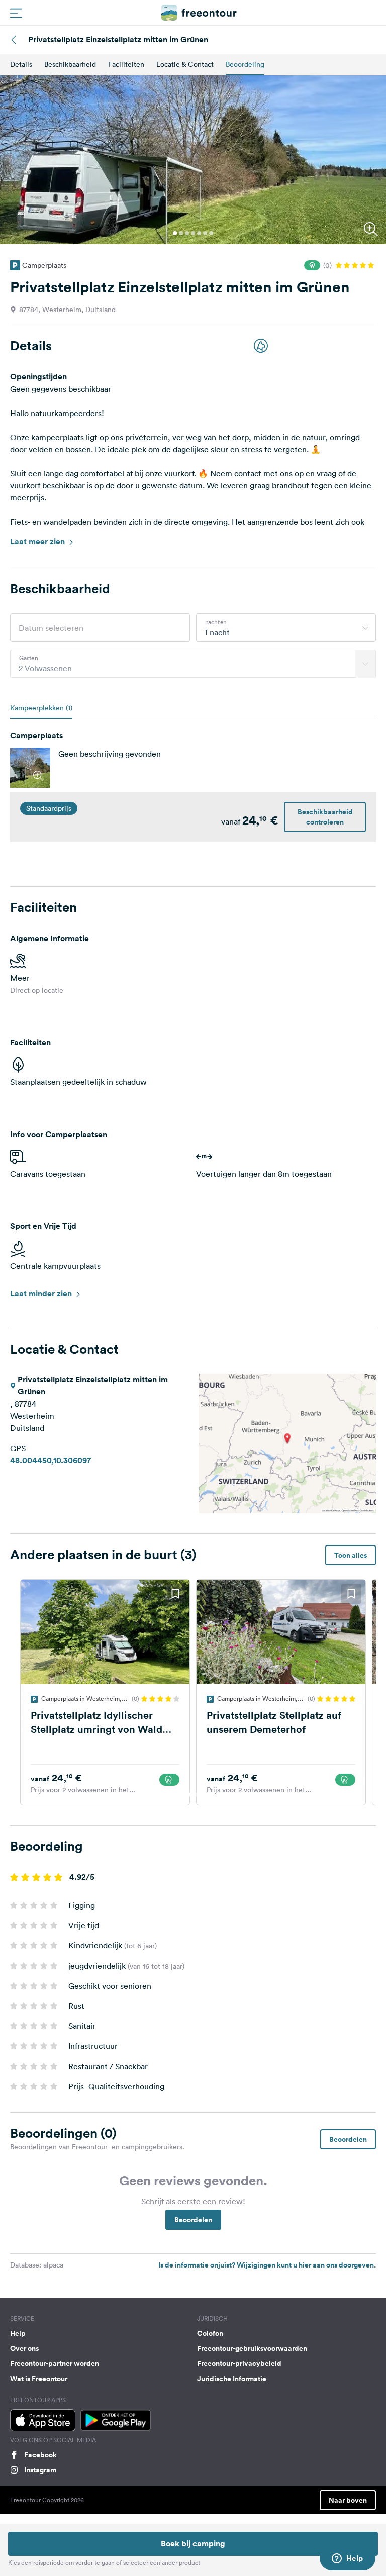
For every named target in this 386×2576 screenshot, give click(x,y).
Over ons (24, 2348)
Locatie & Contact (185, 64)
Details (21, 64)
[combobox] (286, 628)
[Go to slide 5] (199, 233)
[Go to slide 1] (175, 233)
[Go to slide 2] (181, 233)
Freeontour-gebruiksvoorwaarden (252, 2348)
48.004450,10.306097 (51, 1460)
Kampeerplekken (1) (41, 708)
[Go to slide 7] (211, 233)
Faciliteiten (126, 64)
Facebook (40, 2455)
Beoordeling (245, 64)
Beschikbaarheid (70, 64)
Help (18, 2333)
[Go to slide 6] (205, 233)
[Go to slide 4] (193, 233)
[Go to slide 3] (187, 233)
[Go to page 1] (190, 1794)
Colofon (210, 2333)
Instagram (40, 2470)
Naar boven (348, 2500)
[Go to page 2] (196, 1794)
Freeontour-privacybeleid (239, 2363)
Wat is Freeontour (39, 2379)
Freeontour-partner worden (55, 2363)
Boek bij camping (193, 2544)
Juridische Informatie (232, 2379)
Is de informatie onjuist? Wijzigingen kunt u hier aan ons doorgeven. (267, 2265)
